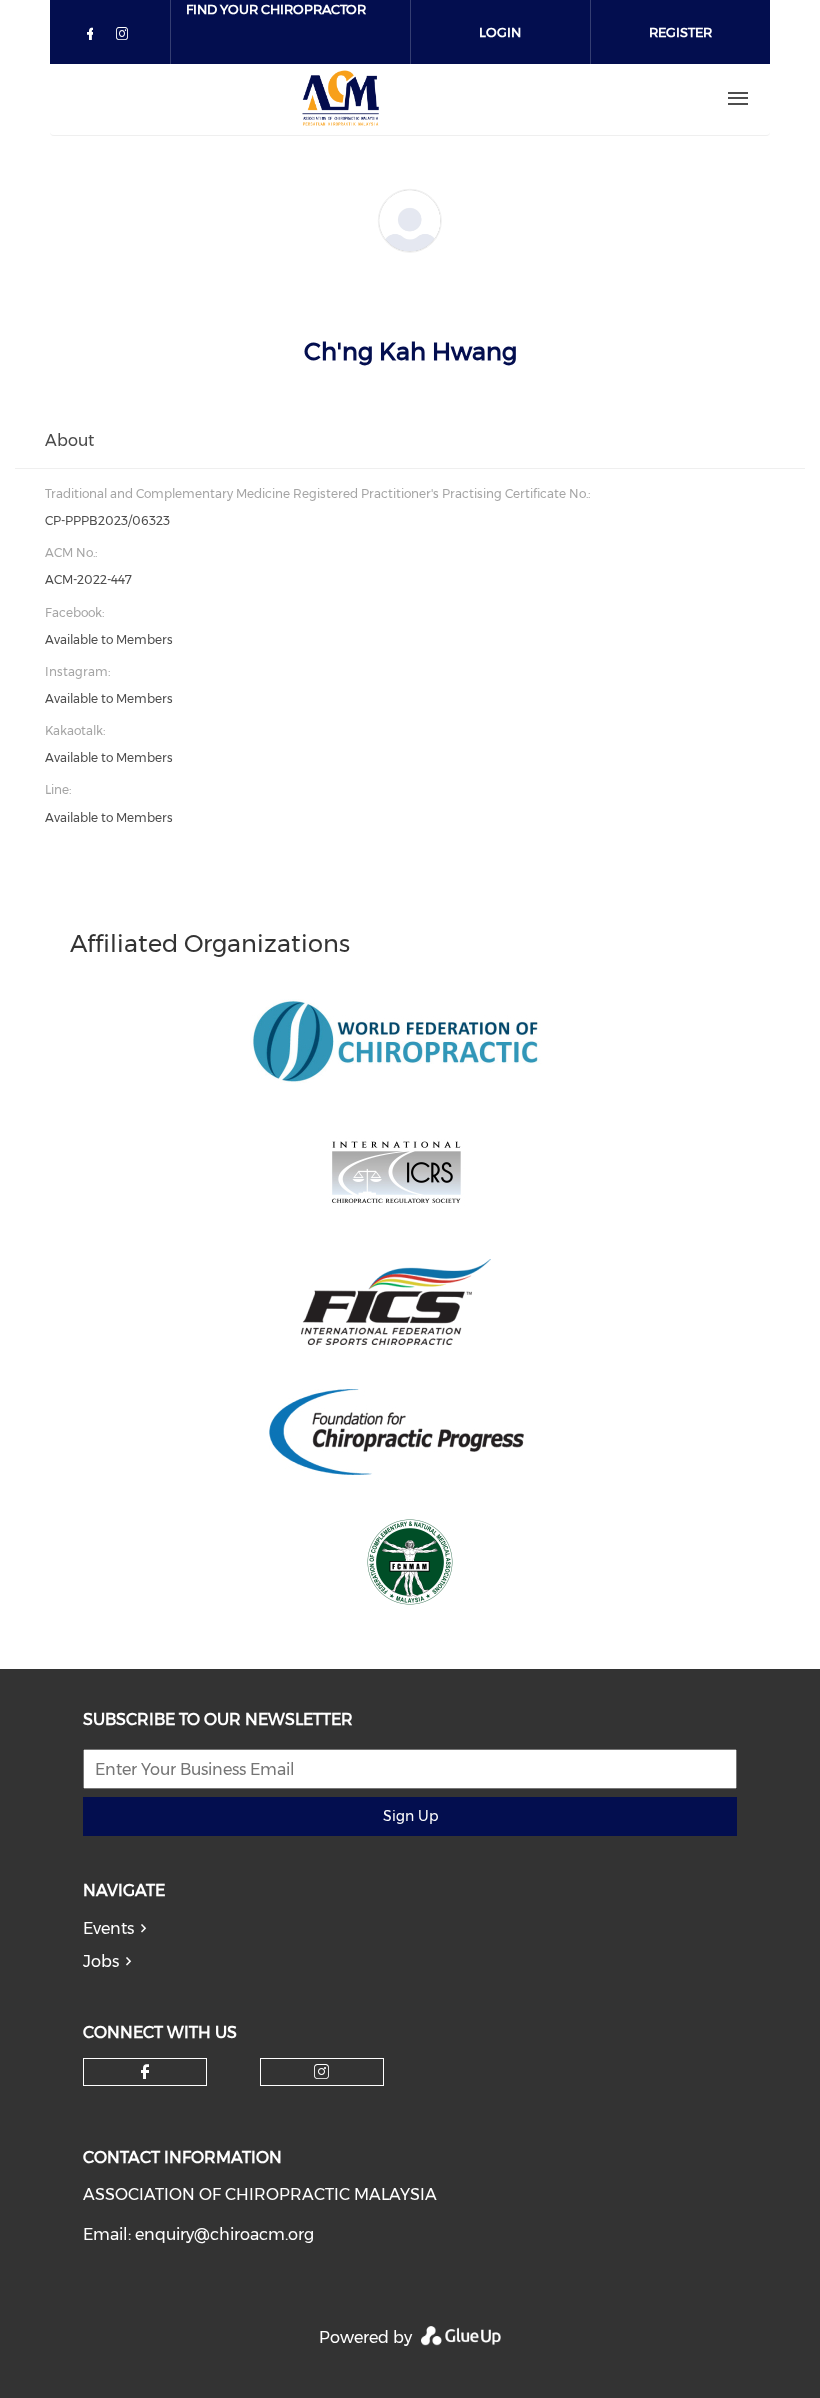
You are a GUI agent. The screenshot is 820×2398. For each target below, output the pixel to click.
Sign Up (410, 1816)
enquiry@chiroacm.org (224, 2234)
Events (108, 1928)
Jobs (101, 1961)
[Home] (341, 99)
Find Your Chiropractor (276, 9)
